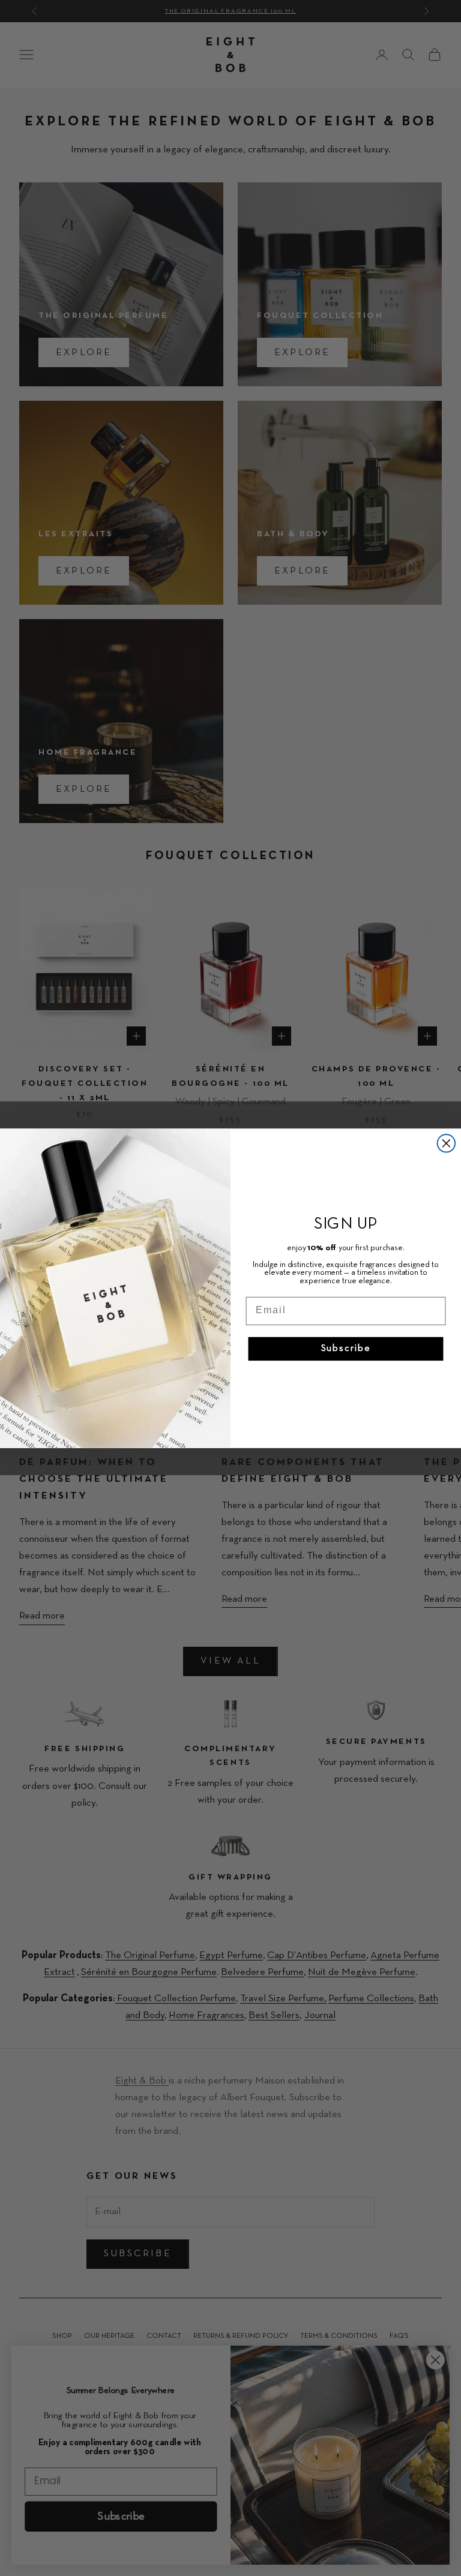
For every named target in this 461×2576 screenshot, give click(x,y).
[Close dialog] (447, 1143)
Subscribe (346, 1349)
